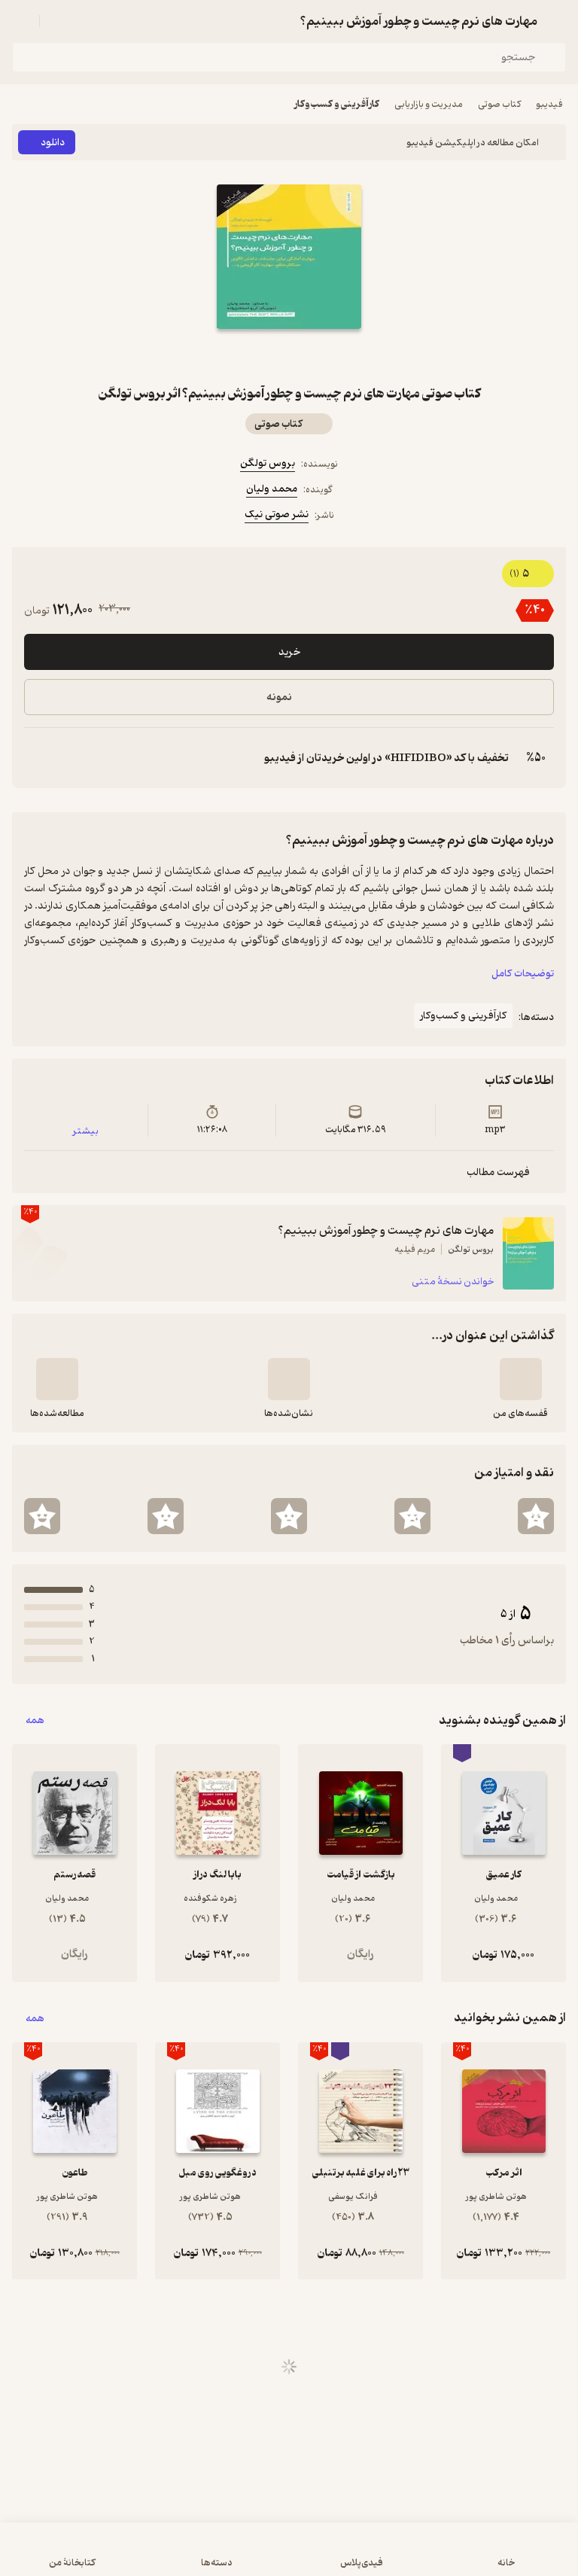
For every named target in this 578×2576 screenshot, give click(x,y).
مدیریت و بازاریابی (429, 104)
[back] (557, 21)
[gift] (289, 356)
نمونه (279, 697)
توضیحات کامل (523, 974)
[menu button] (21, 21)
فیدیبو (549, 104)
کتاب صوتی (499, 104)
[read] (57, 1379)
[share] (253, 356)
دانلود (53, 143)
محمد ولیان (272, 489)
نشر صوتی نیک (277, 515)
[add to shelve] (521, 1379)
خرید (289, 652)
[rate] (536, 1516)
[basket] (58, 21)
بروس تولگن (268, 463)
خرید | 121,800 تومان (289, 2557)
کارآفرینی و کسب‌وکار (337, 104)
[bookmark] (325, 356)
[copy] (36, 758)
